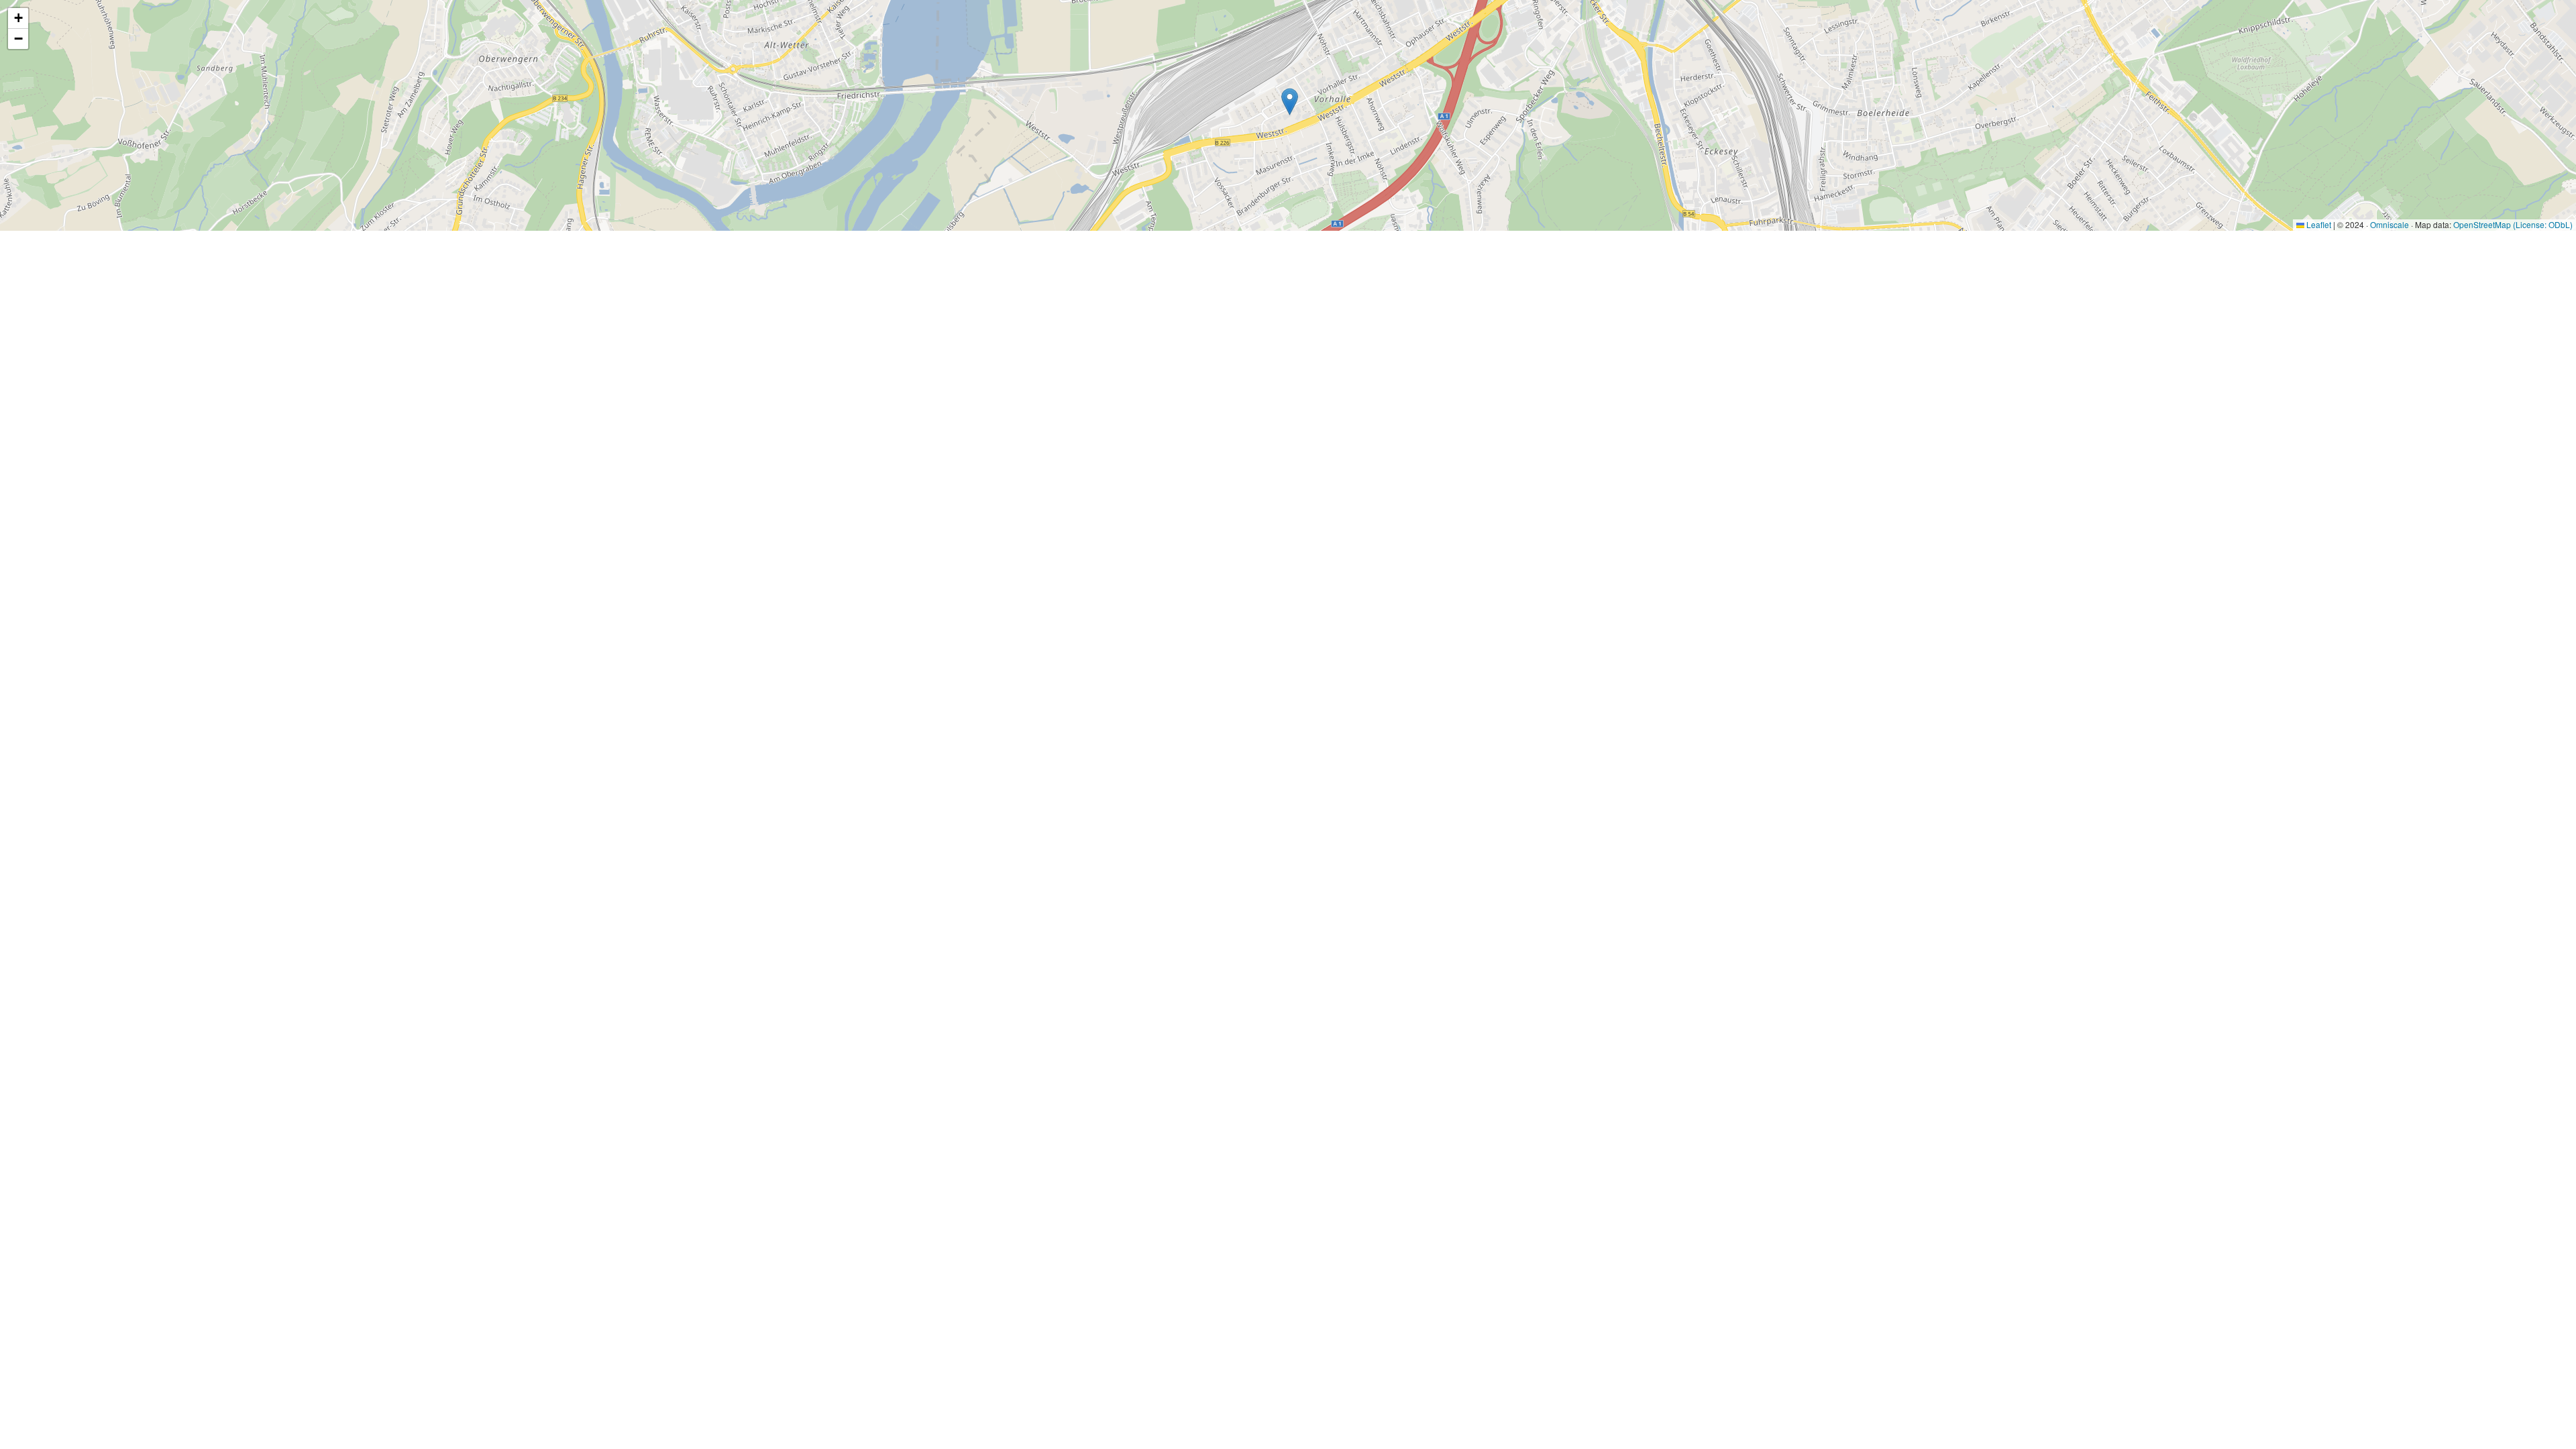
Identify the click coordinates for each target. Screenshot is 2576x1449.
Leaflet (2318, 224)
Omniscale (2390, 224)
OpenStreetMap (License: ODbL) (2513, 224)
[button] (1290, 102)
